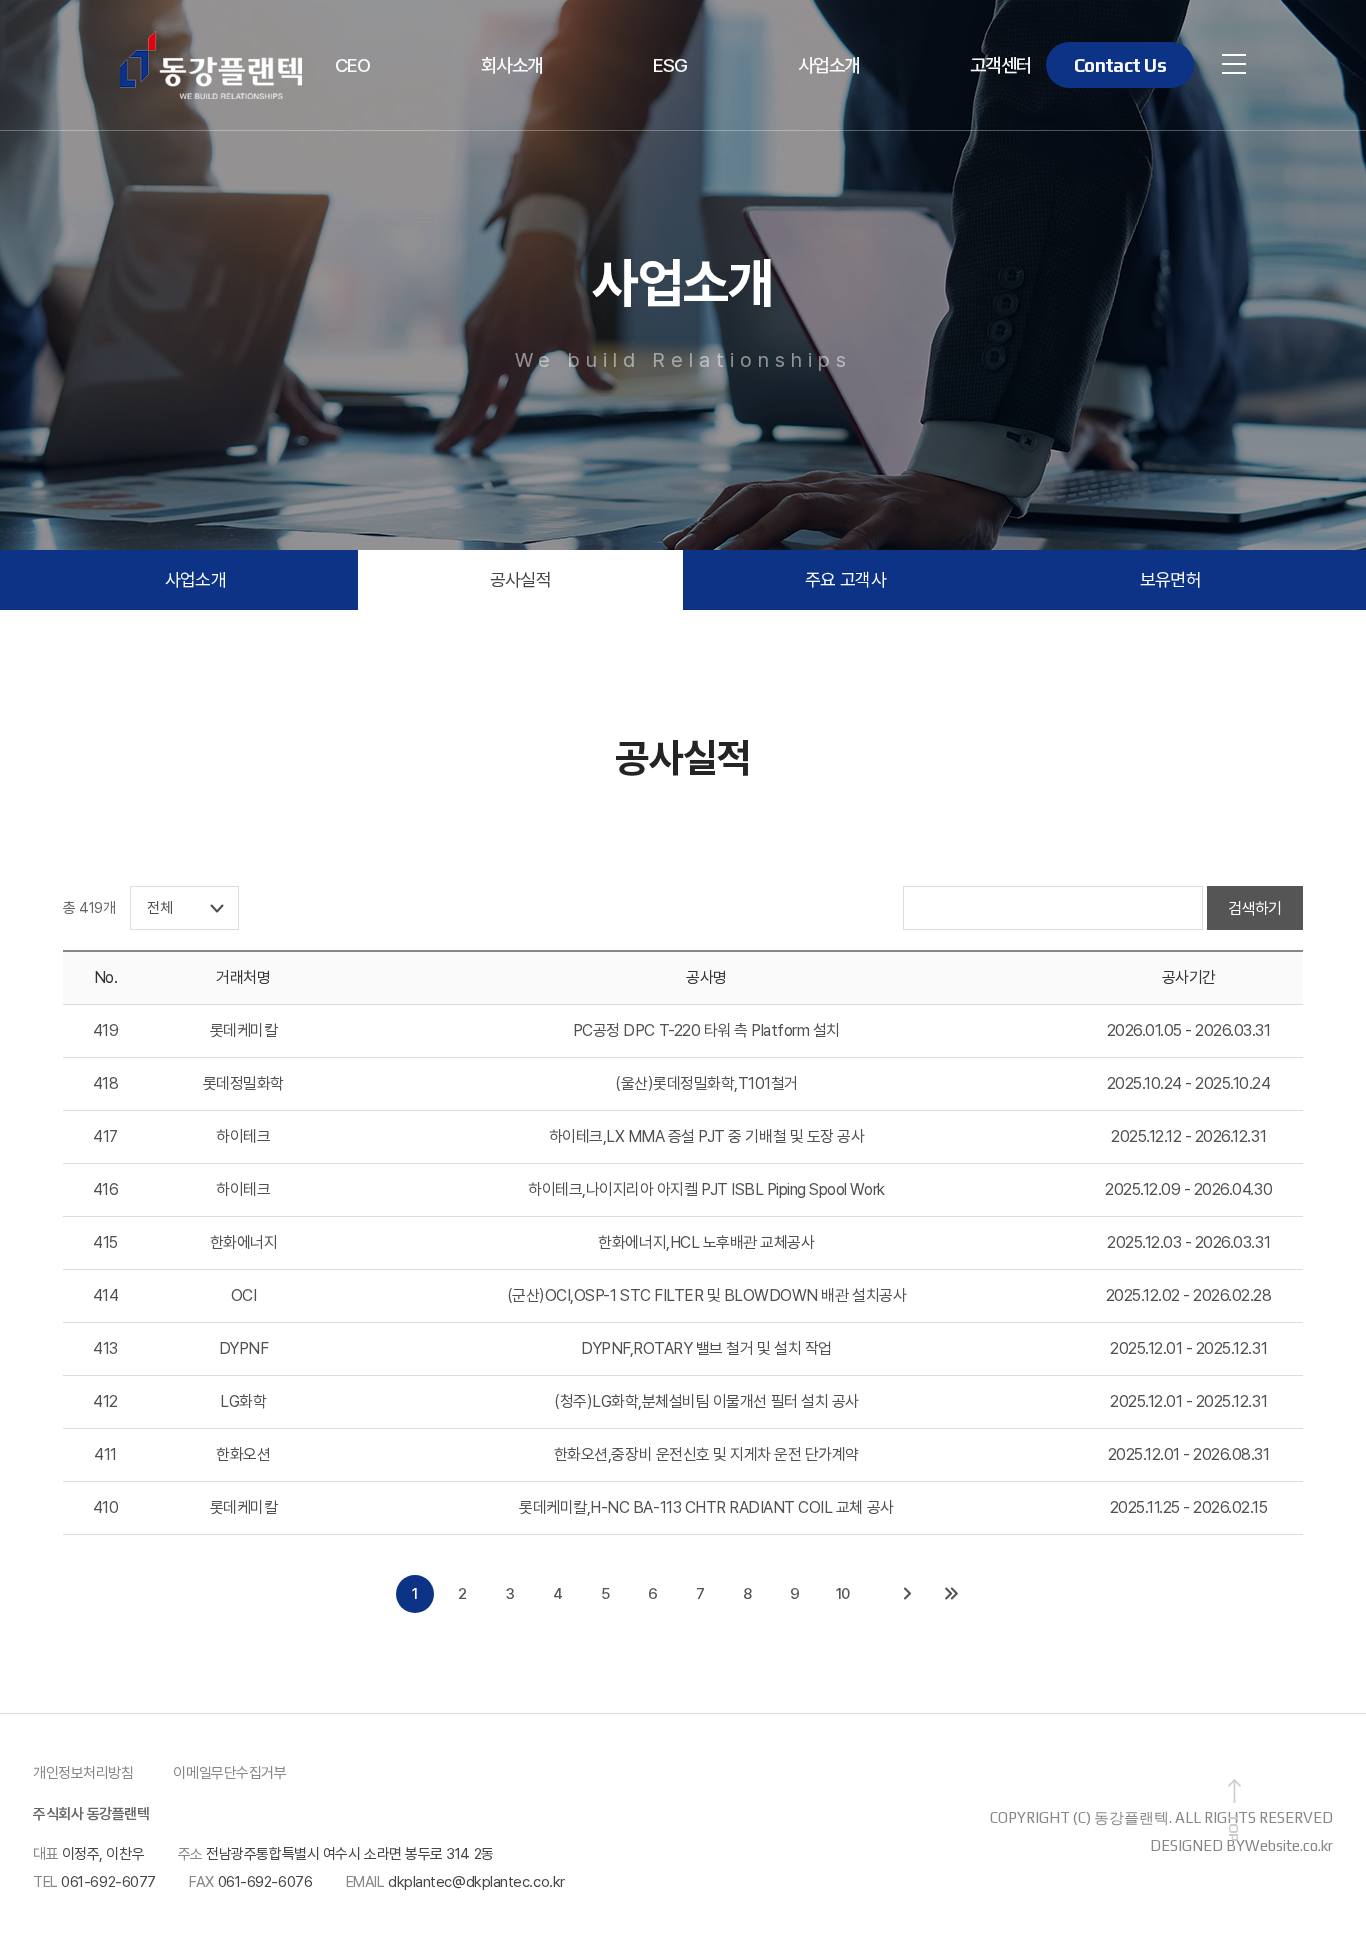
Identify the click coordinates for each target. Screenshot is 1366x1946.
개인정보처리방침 (83, 1773)
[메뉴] (1234, 63)
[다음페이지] (907, 1594)
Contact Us (1120, 65)
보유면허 (1171, 579)
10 (843, 1594)
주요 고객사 (846, 579)
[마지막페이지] (951, 1594)
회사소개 (512, 65)
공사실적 (521, 579)
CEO (353, 65)
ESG (670, 65)
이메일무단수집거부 (229, 1773)
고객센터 (1001, 65)
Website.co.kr (1289, 1845)
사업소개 (829, 65)
